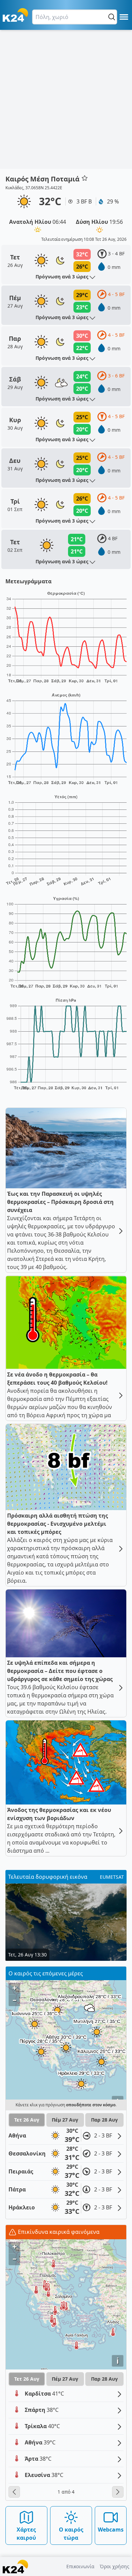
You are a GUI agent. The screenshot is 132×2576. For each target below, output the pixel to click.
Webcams (111, 2530)
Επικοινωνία (80, 2566)
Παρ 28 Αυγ (104, 2120)
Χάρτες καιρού (26, 2534)
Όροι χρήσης (115, 2566)
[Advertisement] (66, 99)
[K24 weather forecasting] (15, 15)
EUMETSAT (112, 1877)
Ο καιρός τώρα (71, 2534)
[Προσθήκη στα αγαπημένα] (85, 178)
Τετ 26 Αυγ (27, 2120)
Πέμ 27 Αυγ (65, 2120)
